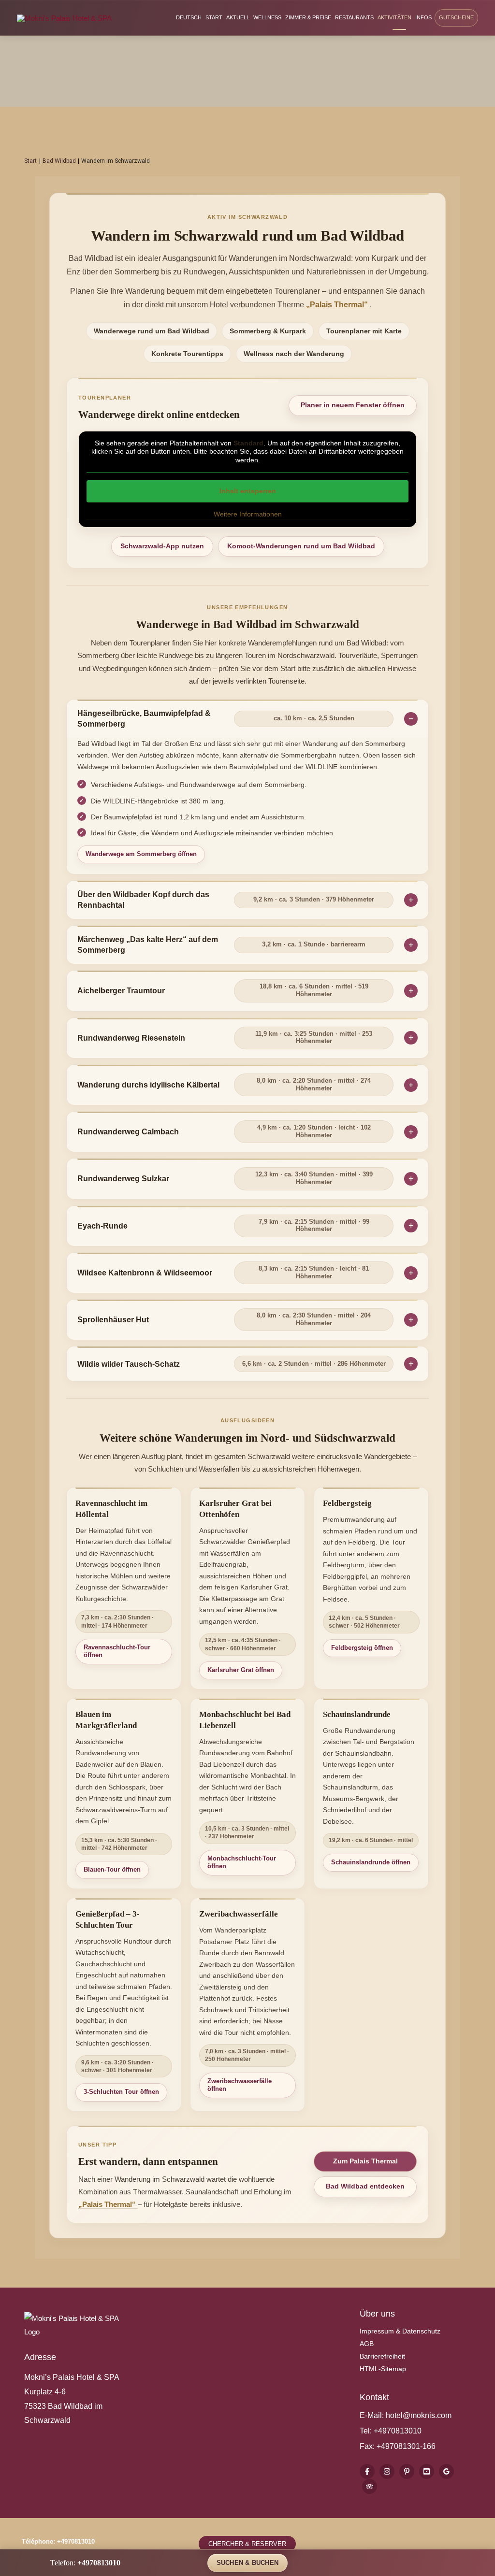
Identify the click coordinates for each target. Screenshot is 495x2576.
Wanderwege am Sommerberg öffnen (141, 854)
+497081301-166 (405, 2446)
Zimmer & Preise (308, 17)
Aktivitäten (394, 17)
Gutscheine (456, 17)
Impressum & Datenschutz (400, 2331)
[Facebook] (367, 2471)
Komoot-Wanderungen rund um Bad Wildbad (301, 546)
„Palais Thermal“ (338, 305)
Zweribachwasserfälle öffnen (240, 2085)
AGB (367, 2344)
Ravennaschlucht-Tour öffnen (117, 1651)
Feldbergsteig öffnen (362, 1648)
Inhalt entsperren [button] (248, 491)
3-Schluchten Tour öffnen (121, 2092)
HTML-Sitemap (383, 2369)
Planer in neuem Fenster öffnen (353, 405)
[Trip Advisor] (370, 2486)
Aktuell (238, 17)
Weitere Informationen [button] (248, 514)
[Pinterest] (407, 2471)
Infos (423, 17)
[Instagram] (387, 2471)
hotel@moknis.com (419, 2415)
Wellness (267, 17)
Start (214, 17)
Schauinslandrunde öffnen (371, 1862)
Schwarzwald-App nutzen (162, 546)
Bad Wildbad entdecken (365, 2186)
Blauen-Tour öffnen (112, 1869)
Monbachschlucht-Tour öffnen (242, 1862)
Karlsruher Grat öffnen (241, 1670)
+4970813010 (398, 2431)
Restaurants (354, 17)
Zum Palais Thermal (365, 2161)
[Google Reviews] (446, 2471)
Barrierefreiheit (382, 2356)
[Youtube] (427, 2471)
